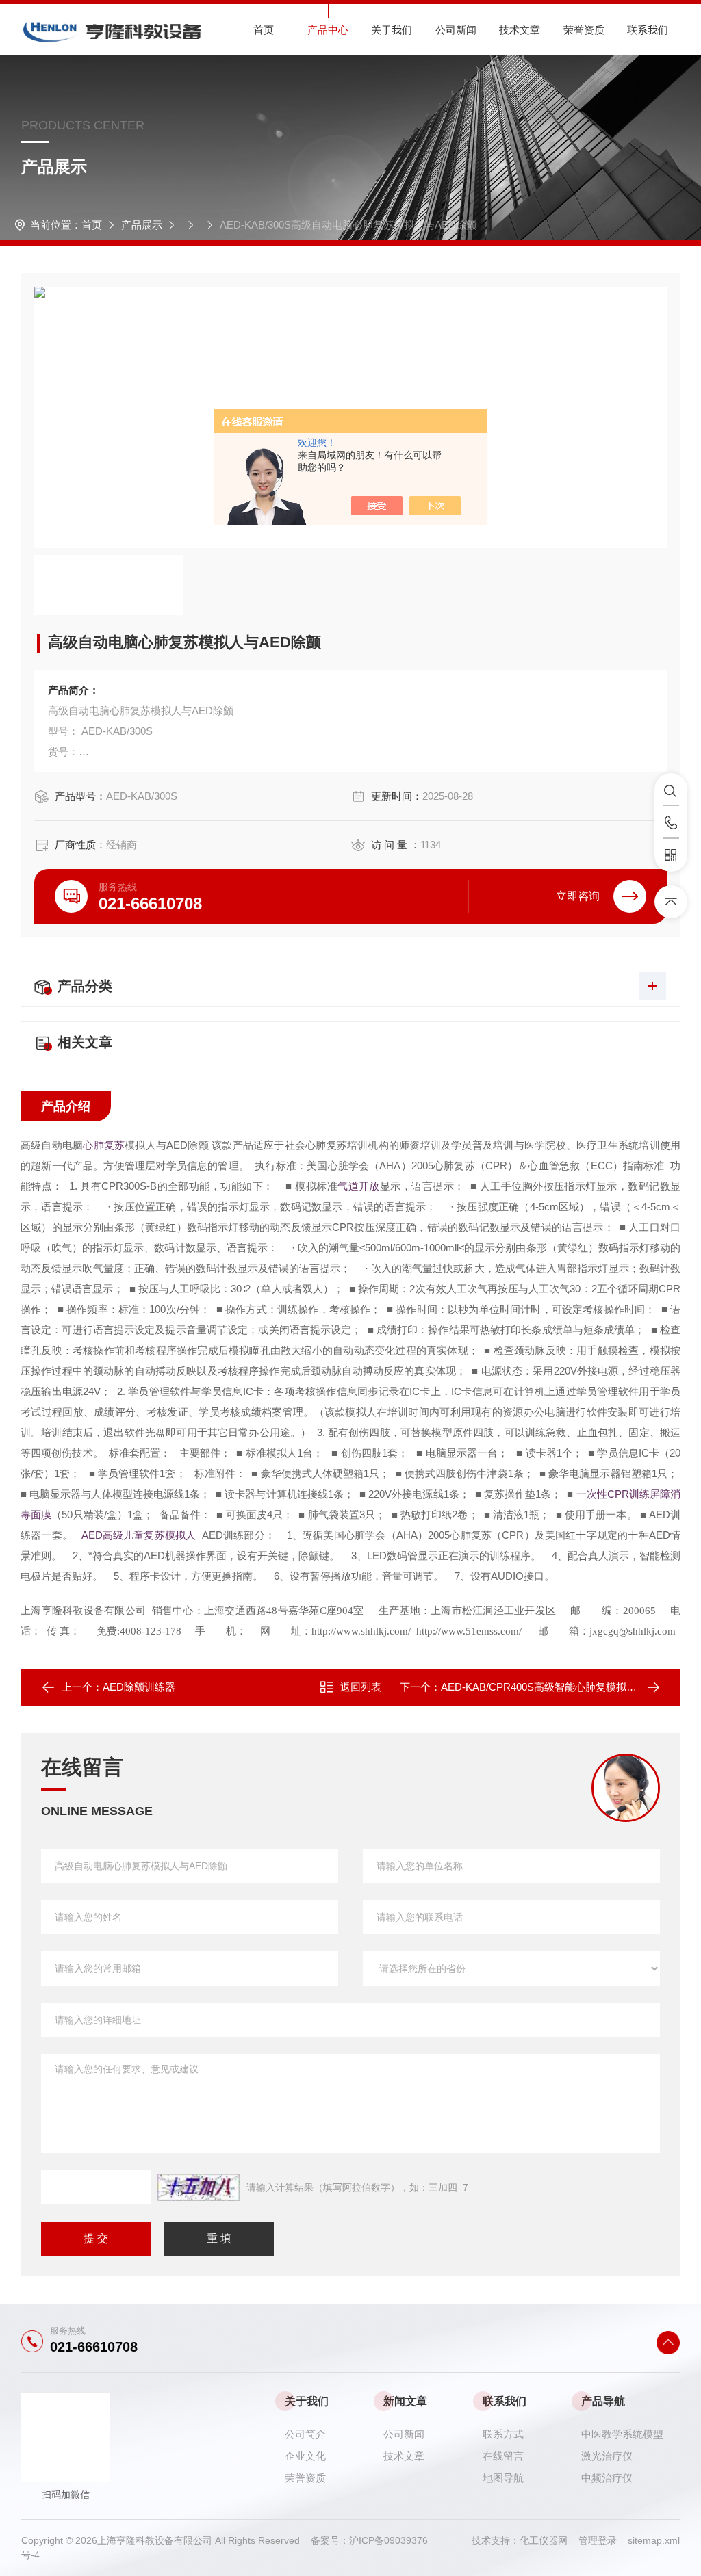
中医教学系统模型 (622, 2434)
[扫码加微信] (671, 855)
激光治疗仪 (607, 2456)
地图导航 (503, 2478)
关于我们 (392, 30)
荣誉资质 (584, 30)
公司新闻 (456, 30)
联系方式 (503, 2434)
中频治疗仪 (607, 2478)
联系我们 (648, 30)
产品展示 (142, 225)
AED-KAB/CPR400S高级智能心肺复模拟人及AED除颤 (565, 1687)
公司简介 (305, 2434)
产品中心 (328, 30)
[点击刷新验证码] (199, 2187)
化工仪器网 (549, 2540)
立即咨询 (578, 896)
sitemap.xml (654, 2540)
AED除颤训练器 (139, 1687)
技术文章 (520, 30)
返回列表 (361, 1687)
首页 (264, 30)
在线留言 (503, 2456)
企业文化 (305, 2456)
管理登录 (598, 2540)
